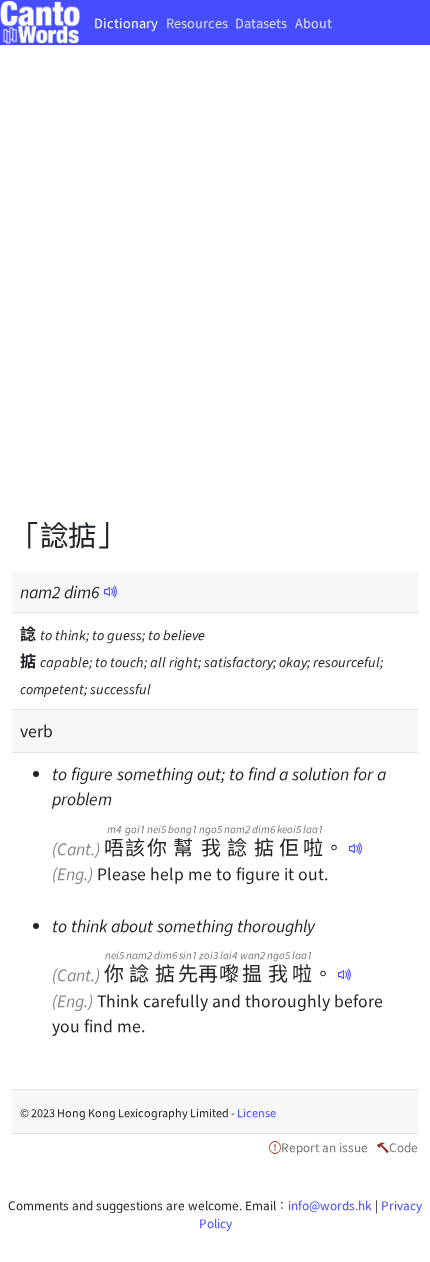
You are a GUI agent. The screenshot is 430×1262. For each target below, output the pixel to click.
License (256, 1112)
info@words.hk (330, 1204)
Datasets (261, 22)
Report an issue (324, 1146)
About (313, 22)
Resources (197, 22)
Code (403, 1146)
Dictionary (126, 22)
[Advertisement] (215, 295)
